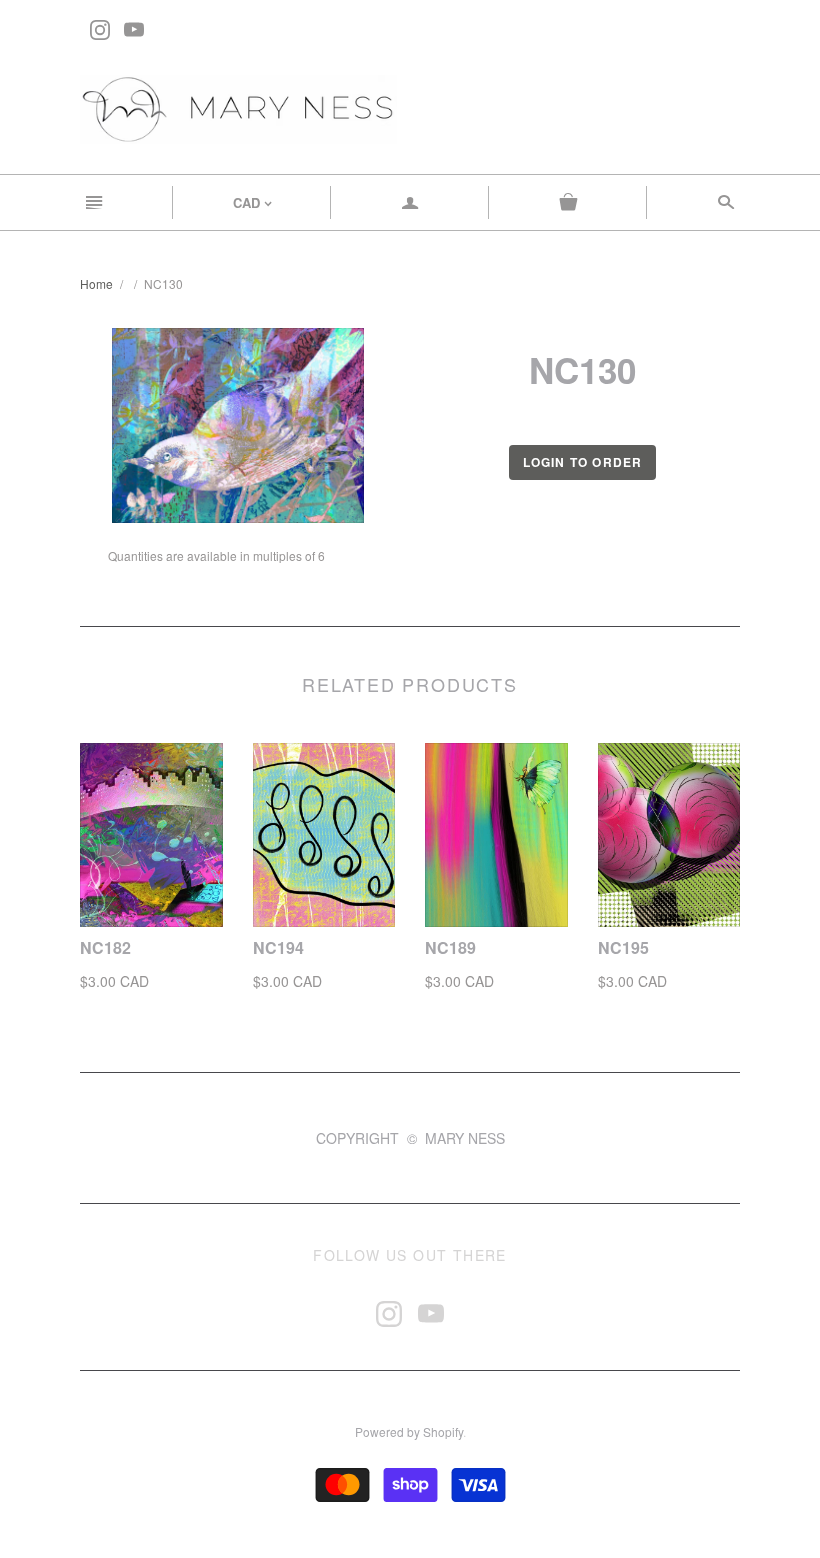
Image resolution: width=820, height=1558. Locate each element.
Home (96, 283)
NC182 (105, 947)
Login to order (583, 462)
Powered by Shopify (409, 1431)
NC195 (623, 947)
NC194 (278, 947)
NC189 (450, 947)
